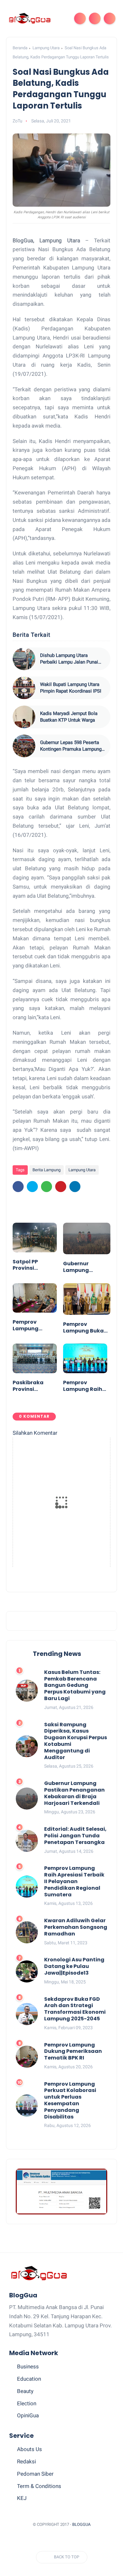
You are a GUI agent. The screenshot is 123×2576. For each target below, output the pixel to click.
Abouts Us (29, 2449)
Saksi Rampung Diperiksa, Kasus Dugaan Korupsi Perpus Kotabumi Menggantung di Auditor (76, 1741)
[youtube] (91, 2540)
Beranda (20, 48)
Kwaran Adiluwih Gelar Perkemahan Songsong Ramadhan (76, 1927)
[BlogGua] (29, 18)
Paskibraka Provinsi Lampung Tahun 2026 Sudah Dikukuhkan (29, 1386)
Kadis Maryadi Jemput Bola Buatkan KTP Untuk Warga (69, 717)
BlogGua (81, 2524)
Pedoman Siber (35, 2474)
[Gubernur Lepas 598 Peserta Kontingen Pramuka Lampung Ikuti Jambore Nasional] (24, 746)
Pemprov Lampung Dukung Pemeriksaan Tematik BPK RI (33, 1326)
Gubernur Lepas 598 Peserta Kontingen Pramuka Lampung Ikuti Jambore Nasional (71, 746)
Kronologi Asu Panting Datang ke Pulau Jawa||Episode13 (74, 1966)
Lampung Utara (46, 48)
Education (29, 2379)
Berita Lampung (47, 1170)
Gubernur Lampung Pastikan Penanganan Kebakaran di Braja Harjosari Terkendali (84, 1267)
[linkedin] (75, 1187)
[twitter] (32, 1187)
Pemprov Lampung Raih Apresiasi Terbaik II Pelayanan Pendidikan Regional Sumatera (83, 1386)
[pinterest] (61, 1187)
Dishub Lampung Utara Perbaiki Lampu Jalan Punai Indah (69, 659)
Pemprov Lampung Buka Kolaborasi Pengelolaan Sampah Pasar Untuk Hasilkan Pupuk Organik (84, 1328)
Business (28, 2366)
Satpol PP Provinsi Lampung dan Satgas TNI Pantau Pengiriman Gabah (32, 1265)
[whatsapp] (47, 1187)
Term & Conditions (39, 2486)
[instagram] (80, 2540)
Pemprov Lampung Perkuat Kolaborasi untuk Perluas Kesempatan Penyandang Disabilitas (70, 2101)
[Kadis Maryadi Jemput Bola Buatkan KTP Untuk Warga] (24, 717)
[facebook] (18, 1187)
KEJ (22, 2498)
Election (27, 2403)
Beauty (25, 2391)
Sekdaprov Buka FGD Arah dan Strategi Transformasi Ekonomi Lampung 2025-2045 (75, 2009)
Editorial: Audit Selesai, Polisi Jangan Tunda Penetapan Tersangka (75, 1836)
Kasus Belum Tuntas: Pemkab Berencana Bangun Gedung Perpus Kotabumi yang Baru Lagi (75, 1686)
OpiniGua (28, 2415)
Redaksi (26, 2461)
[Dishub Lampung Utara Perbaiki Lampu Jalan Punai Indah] (24, 659)
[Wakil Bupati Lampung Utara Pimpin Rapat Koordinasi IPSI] (24, 688)
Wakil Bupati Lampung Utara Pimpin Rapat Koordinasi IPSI (71, 688)
